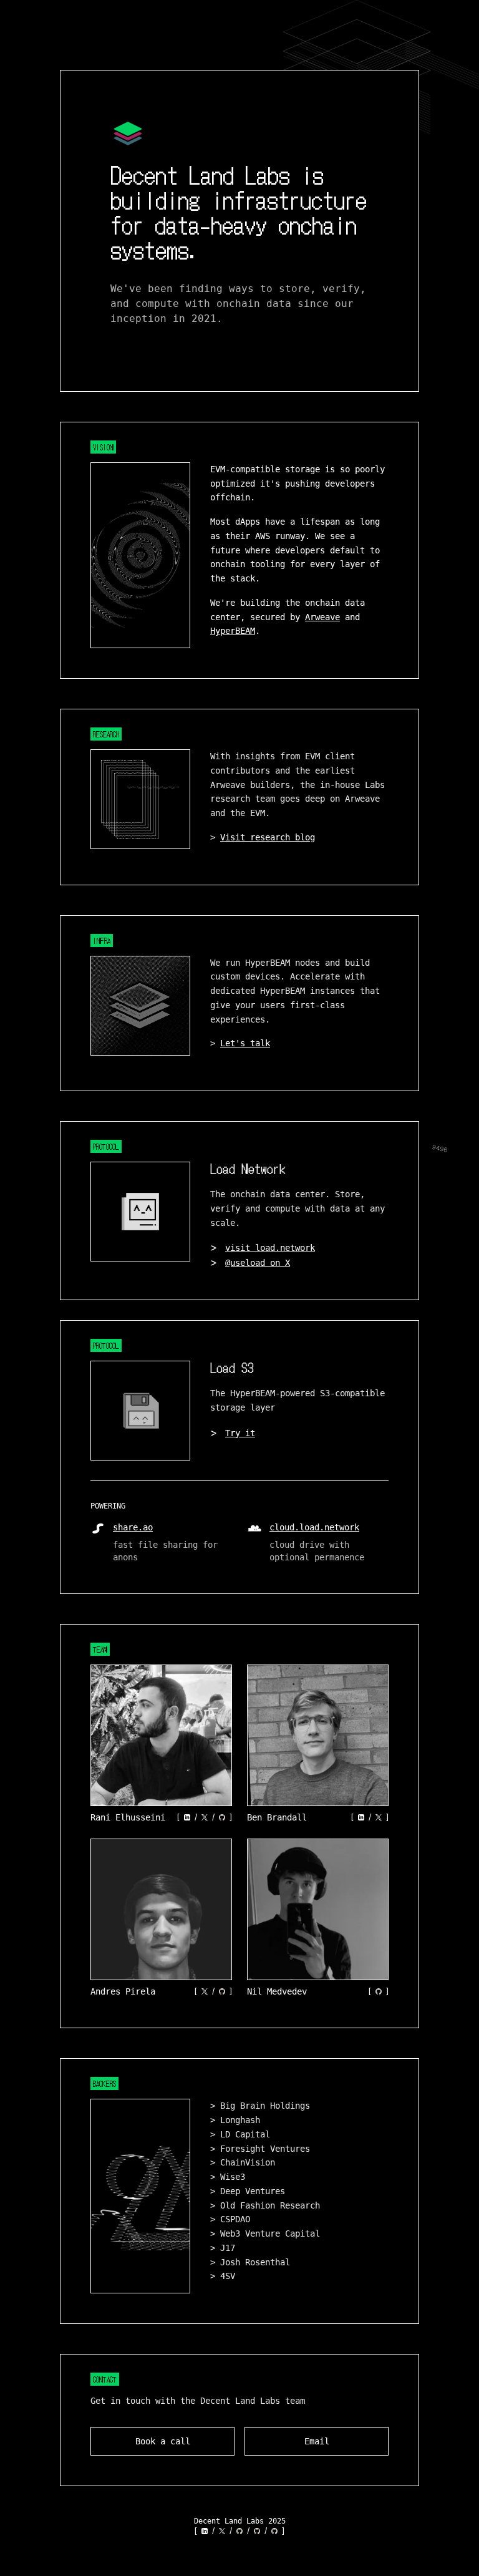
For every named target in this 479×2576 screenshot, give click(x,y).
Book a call (163, 2441)
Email (317, 2441)
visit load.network (270, 1248)
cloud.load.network (314, 1527)
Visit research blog (268, 837)
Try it (240, 1433)
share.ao (133, 1527)
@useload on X (258, 1263)
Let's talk (245, 1043)
